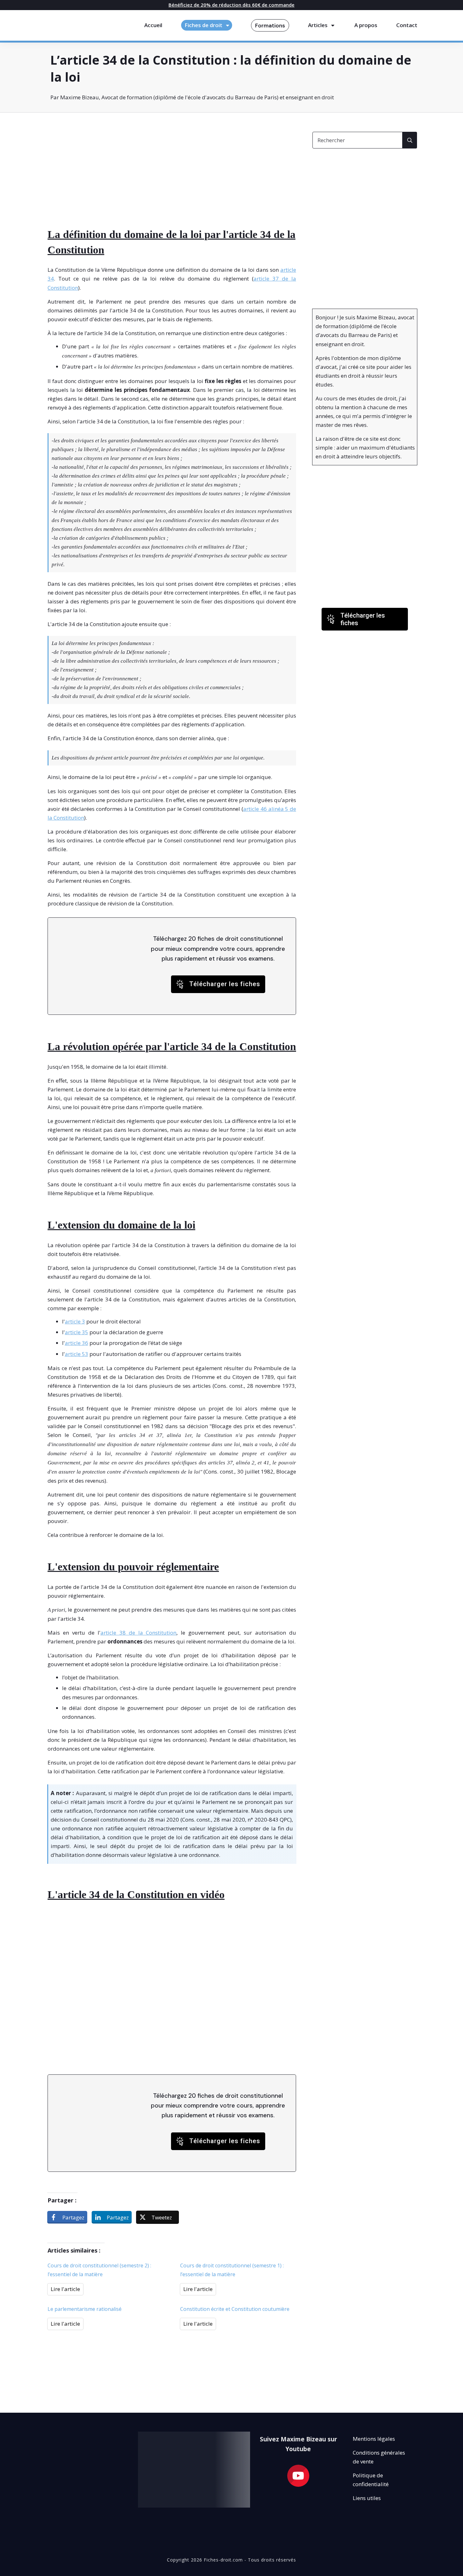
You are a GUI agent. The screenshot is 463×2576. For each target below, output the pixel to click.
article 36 (77, 1343)
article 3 (75, 1321)
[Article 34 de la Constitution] (94, 163)
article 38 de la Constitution (139, 1633)
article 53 (77, 1354)
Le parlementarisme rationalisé (85, 2309)
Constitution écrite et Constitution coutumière (235, 2309)
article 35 (77, 1332)
